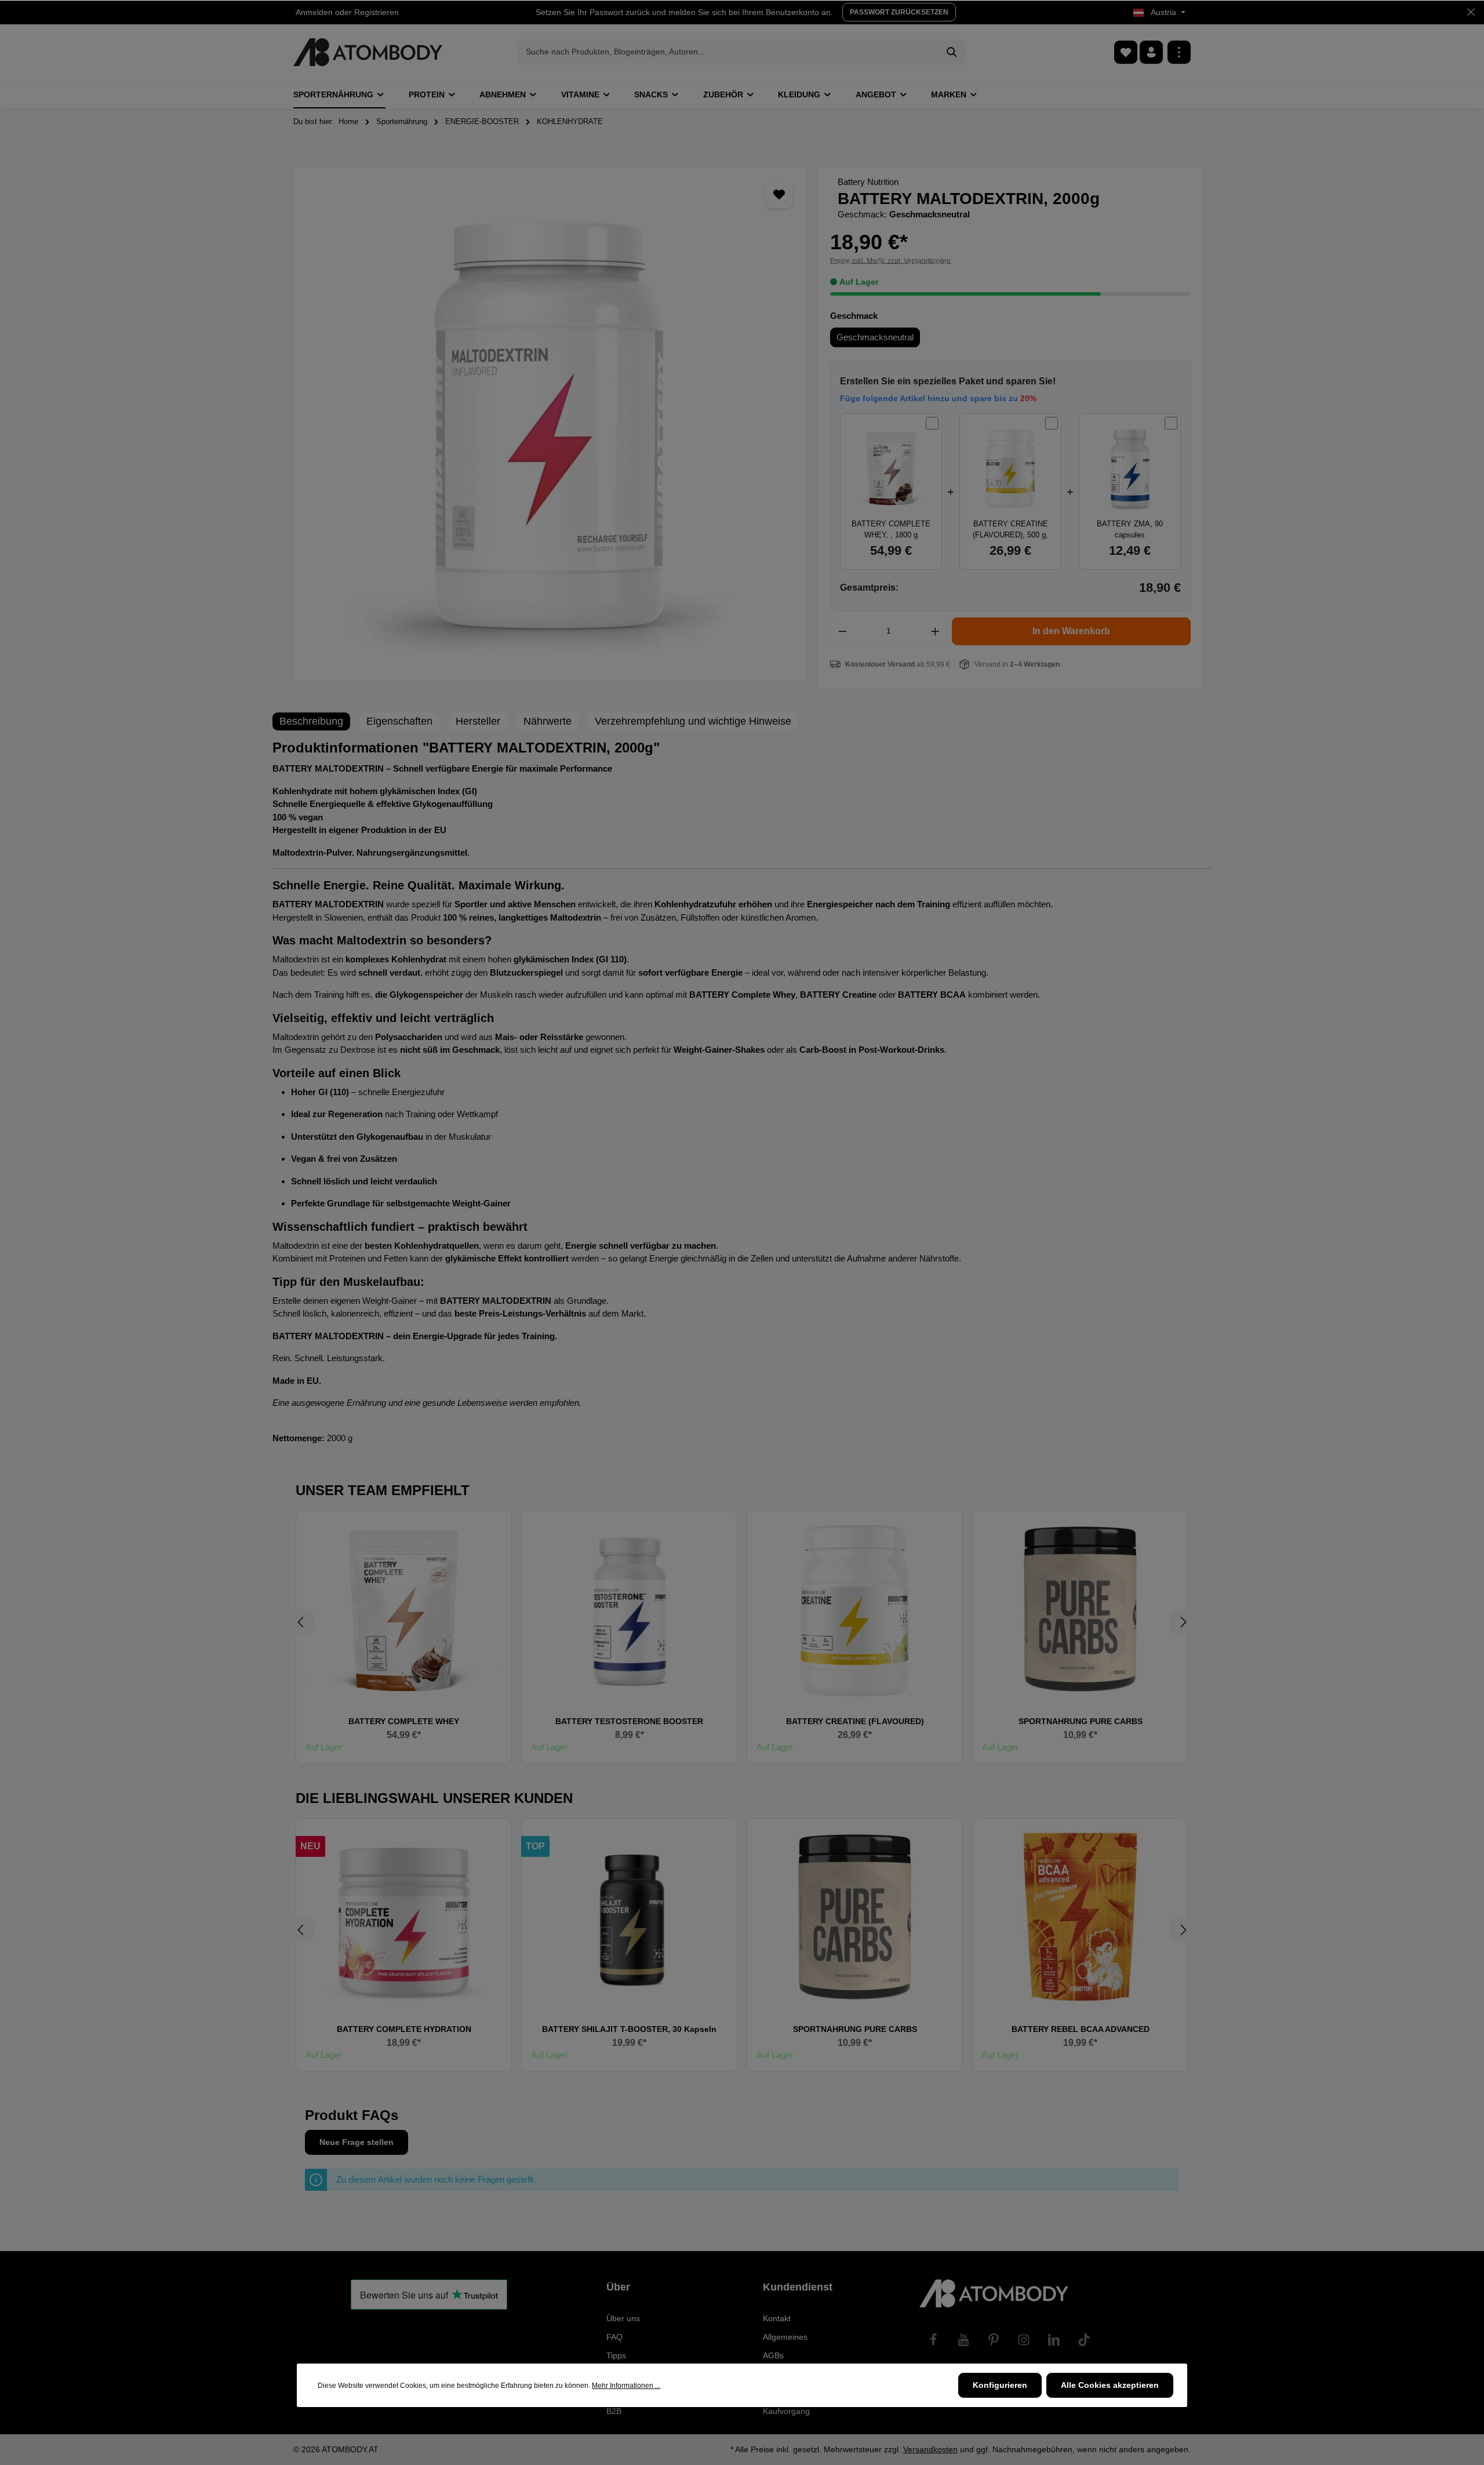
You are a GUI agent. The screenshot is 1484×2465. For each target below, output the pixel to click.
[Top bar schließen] (1471, 12)
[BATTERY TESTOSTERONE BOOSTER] (629, 1609)
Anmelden (314, 12)
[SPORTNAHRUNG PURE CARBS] (1080, 1609)
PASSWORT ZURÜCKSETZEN (899, 12)
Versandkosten (930, 2449)
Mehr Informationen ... (626, 2386)
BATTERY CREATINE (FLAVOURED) (855, 1721)
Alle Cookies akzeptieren (1110, 2385)
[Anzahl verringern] (842, 631)
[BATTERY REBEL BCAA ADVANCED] (1080, 1917)
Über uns (623, 2318)
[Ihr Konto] (1151, 52)
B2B (614, 2411)
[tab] (311, 721)
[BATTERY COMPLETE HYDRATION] (404, 1917)
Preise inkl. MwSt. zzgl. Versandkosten (890, 261)
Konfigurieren (1000, 2385)
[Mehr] (1179, 52)
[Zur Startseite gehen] (368, 52)
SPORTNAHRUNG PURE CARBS (1081, 1721)
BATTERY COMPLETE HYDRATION (404, 2029)
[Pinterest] (994, 2340)
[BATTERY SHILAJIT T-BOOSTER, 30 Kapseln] (629, 1917)
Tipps (616, 2355)
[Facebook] (933, 2340)
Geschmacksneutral (875, 337)
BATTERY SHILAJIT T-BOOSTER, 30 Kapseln (629, 2029)
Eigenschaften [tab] (399, 721)
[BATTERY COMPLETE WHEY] (404, 1609)
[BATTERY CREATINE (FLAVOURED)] (855, 1609)
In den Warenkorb (1071, 631)
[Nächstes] (1183, 1622)
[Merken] (779, 194)
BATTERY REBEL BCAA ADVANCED (1081, 2029)
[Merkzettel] (1126, 52)
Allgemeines (785, 2337)
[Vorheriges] (301, 1622)
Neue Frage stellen (357, 2142)
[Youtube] (963, 2340)
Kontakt (777, 2318)
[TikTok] (1084, 2340)
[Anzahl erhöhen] (936, 631)
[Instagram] (1024, 2340)
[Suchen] (952, 52)
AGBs (773, 2355)
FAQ (614, 2337)
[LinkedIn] (1054, 2340)
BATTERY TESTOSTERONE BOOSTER (629, 1721)
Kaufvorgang (786, 2411)
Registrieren (377, 12)
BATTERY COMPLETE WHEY (404, 1721)
